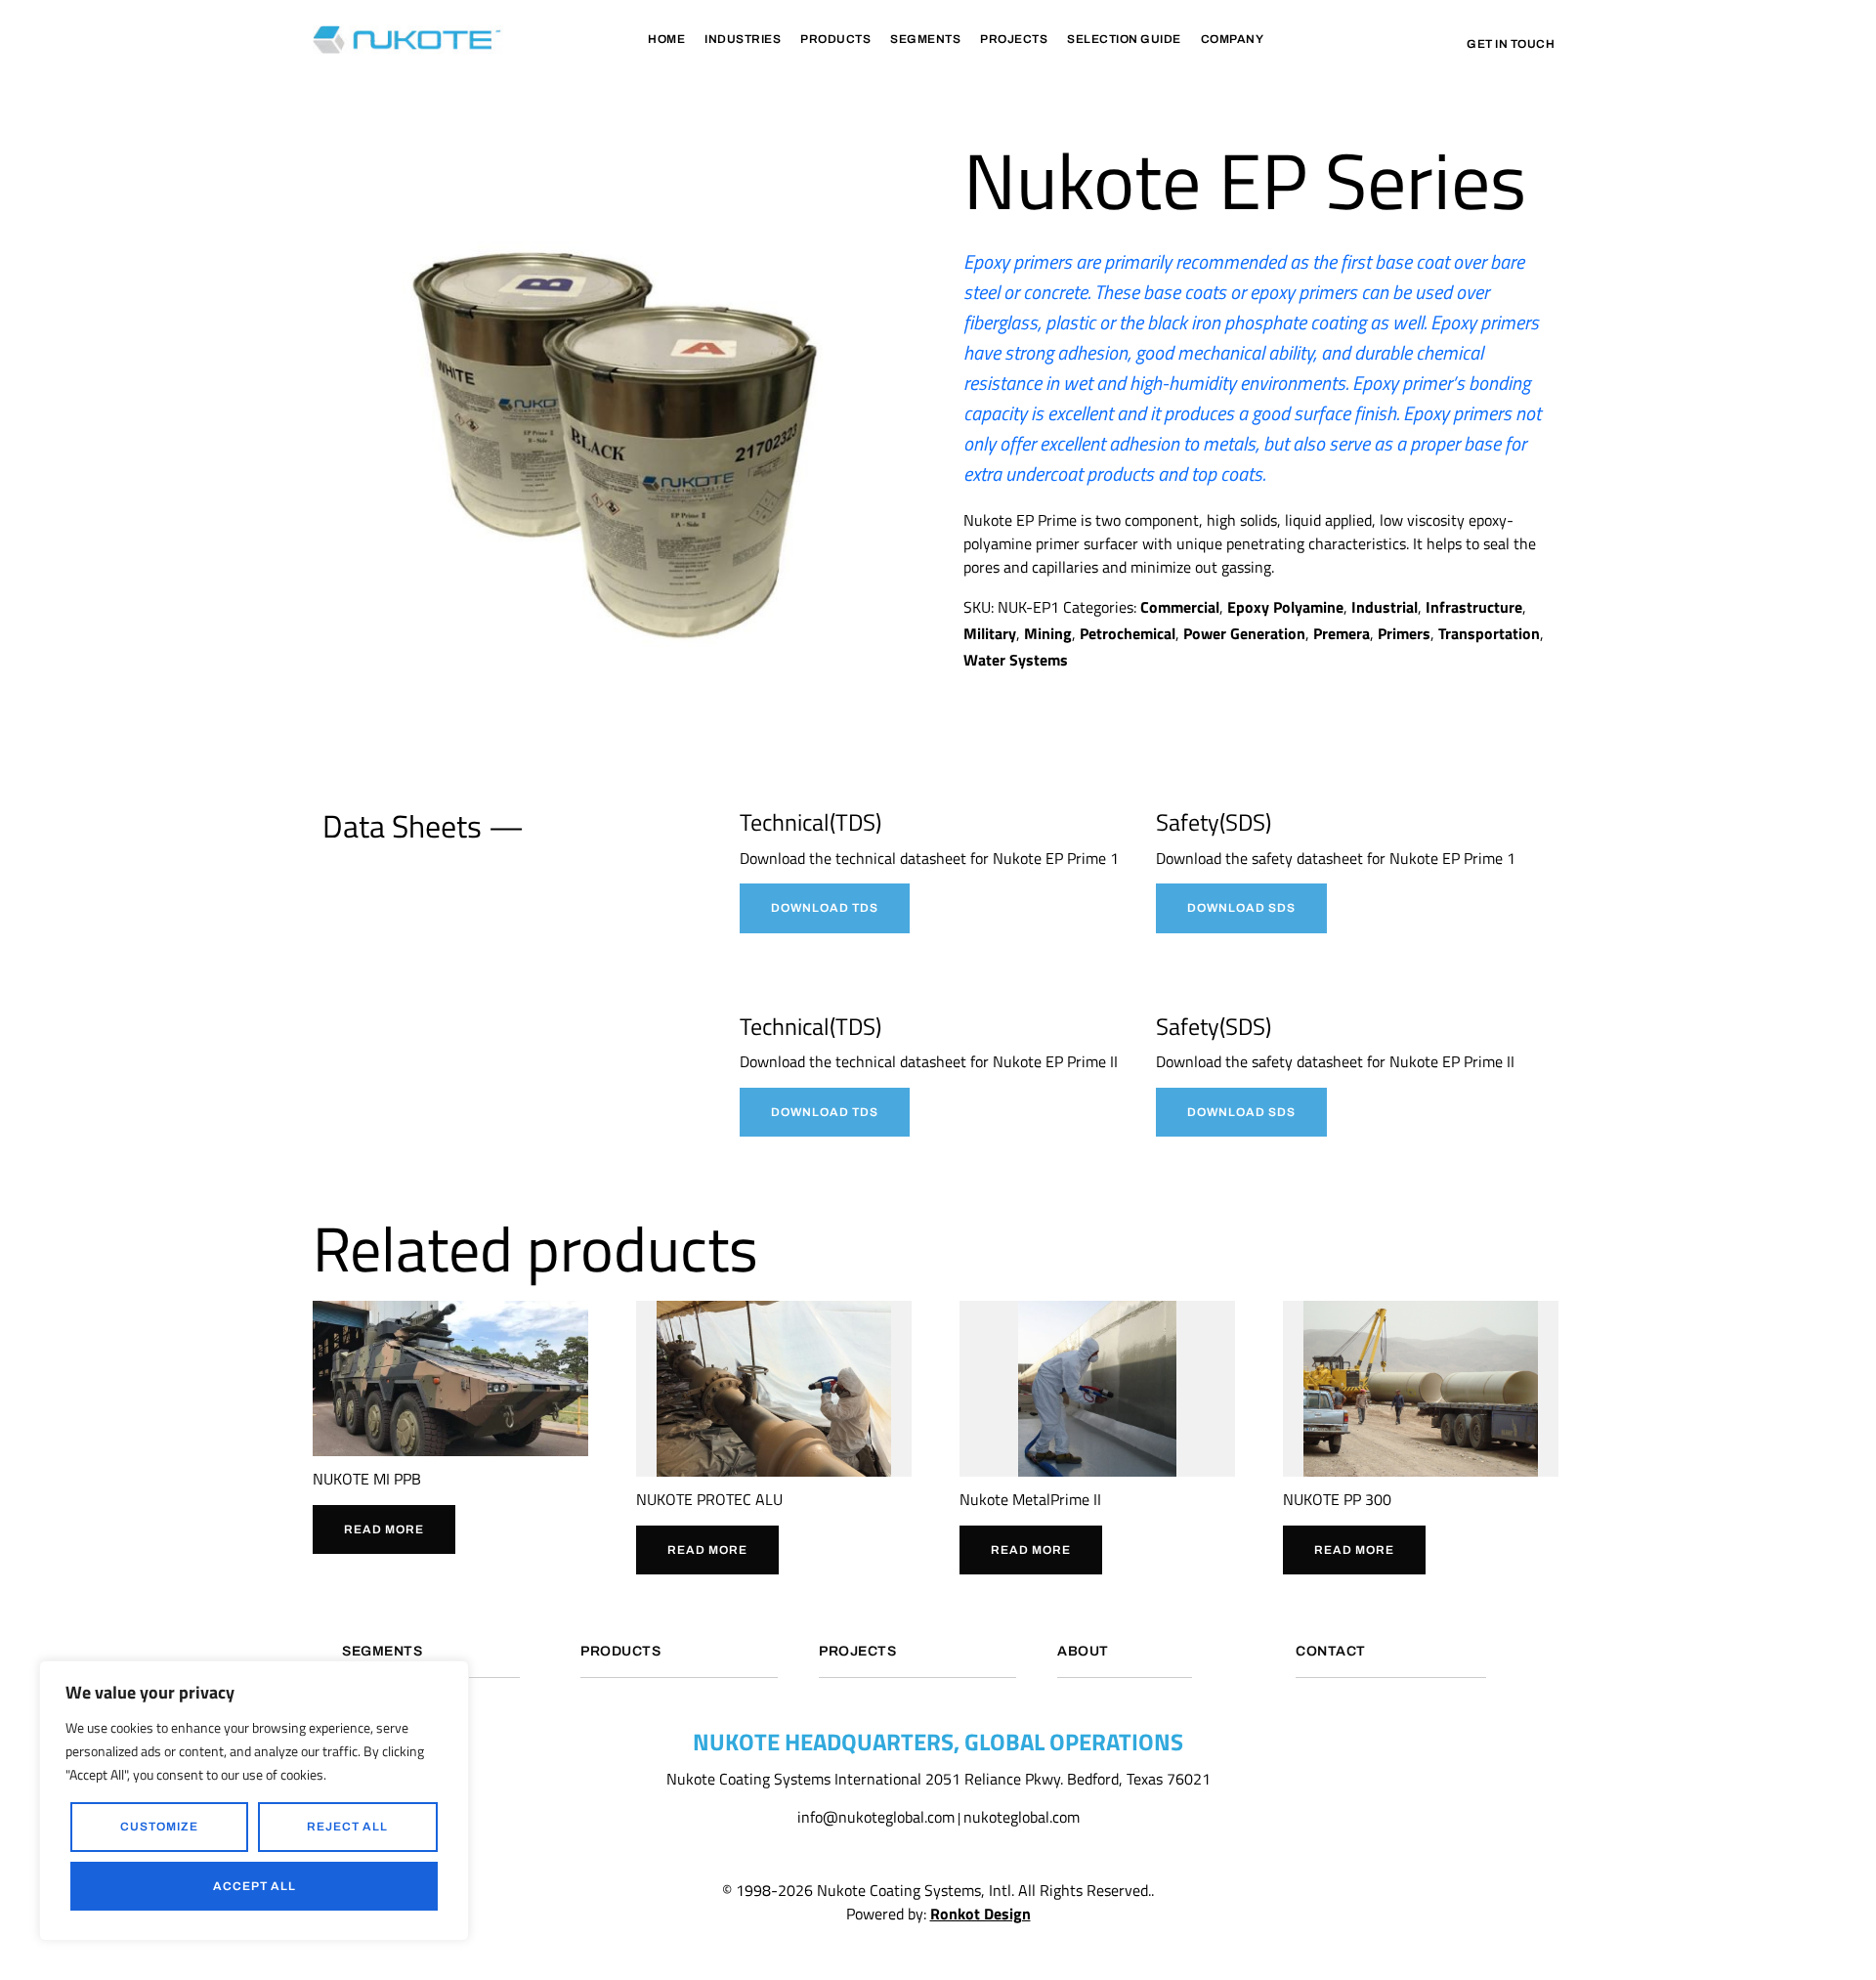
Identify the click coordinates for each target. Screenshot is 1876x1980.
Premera (1342, 633)
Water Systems (1016, 660)
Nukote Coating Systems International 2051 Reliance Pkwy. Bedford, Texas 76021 (938, 1779)
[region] (254, 1801)
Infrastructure (1474, 607)
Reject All (347, 1827)
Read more (384, 1529)
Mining (1048, 633)
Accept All (255, 1886)
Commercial (1180, 607)
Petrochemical (1128, 633)
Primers (1404, 633)
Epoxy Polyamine (1285, 607)
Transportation (1489, 633)
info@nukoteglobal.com (876, 1817)
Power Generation (1244, 633)
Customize (159, 1827)
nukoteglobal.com (1022, 1817)
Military (990, 633)
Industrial (1385, 607)
